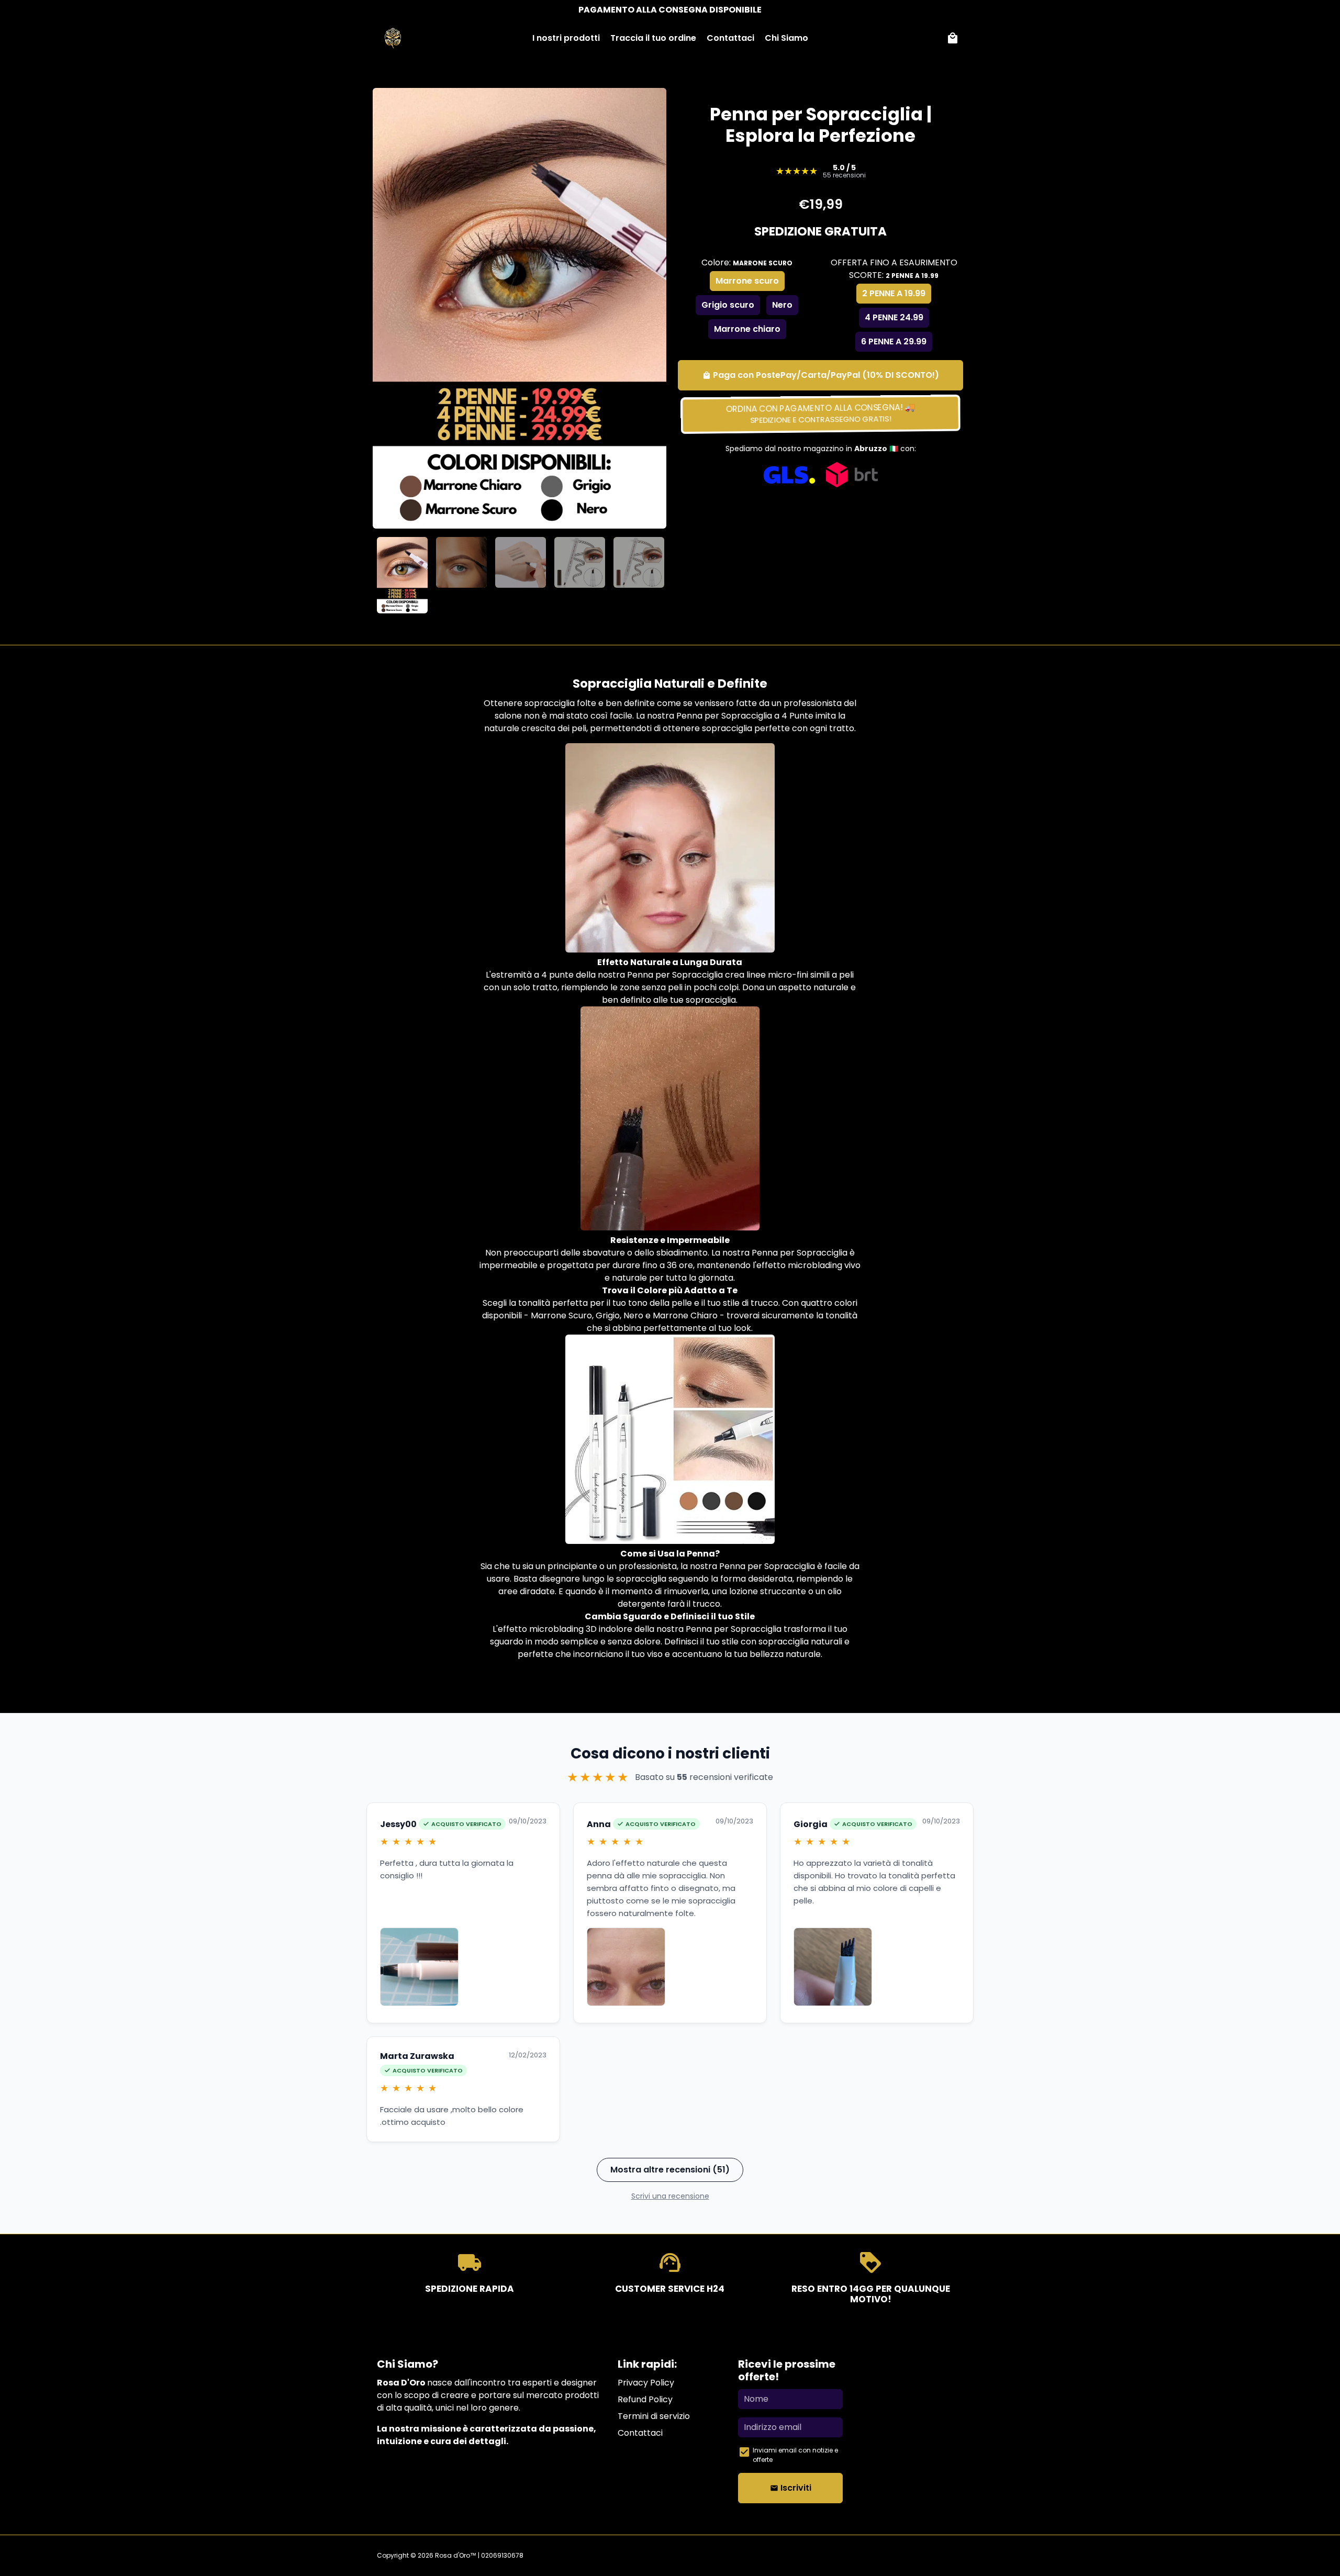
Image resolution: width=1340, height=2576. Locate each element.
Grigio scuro (728, 305)
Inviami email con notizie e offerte (795, 2455)
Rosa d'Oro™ (456, 2555)
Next (648, 308)
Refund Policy (645, 2399)
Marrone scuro (747, 281)
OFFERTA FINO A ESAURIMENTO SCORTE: (894, 269)
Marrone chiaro (747, 329)
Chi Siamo (786, 38)
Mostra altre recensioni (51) (670, 2170)
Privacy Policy (646, 2383)
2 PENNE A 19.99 (894, 293)
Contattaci (730, 38)
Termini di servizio (654, 2416)
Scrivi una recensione (670, 2196)
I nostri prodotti (566, 38)
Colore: (747, 262)
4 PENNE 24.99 (894, 317)
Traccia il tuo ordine (653, 38)
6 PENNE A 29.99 (894, 341)
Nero (782, 305)
